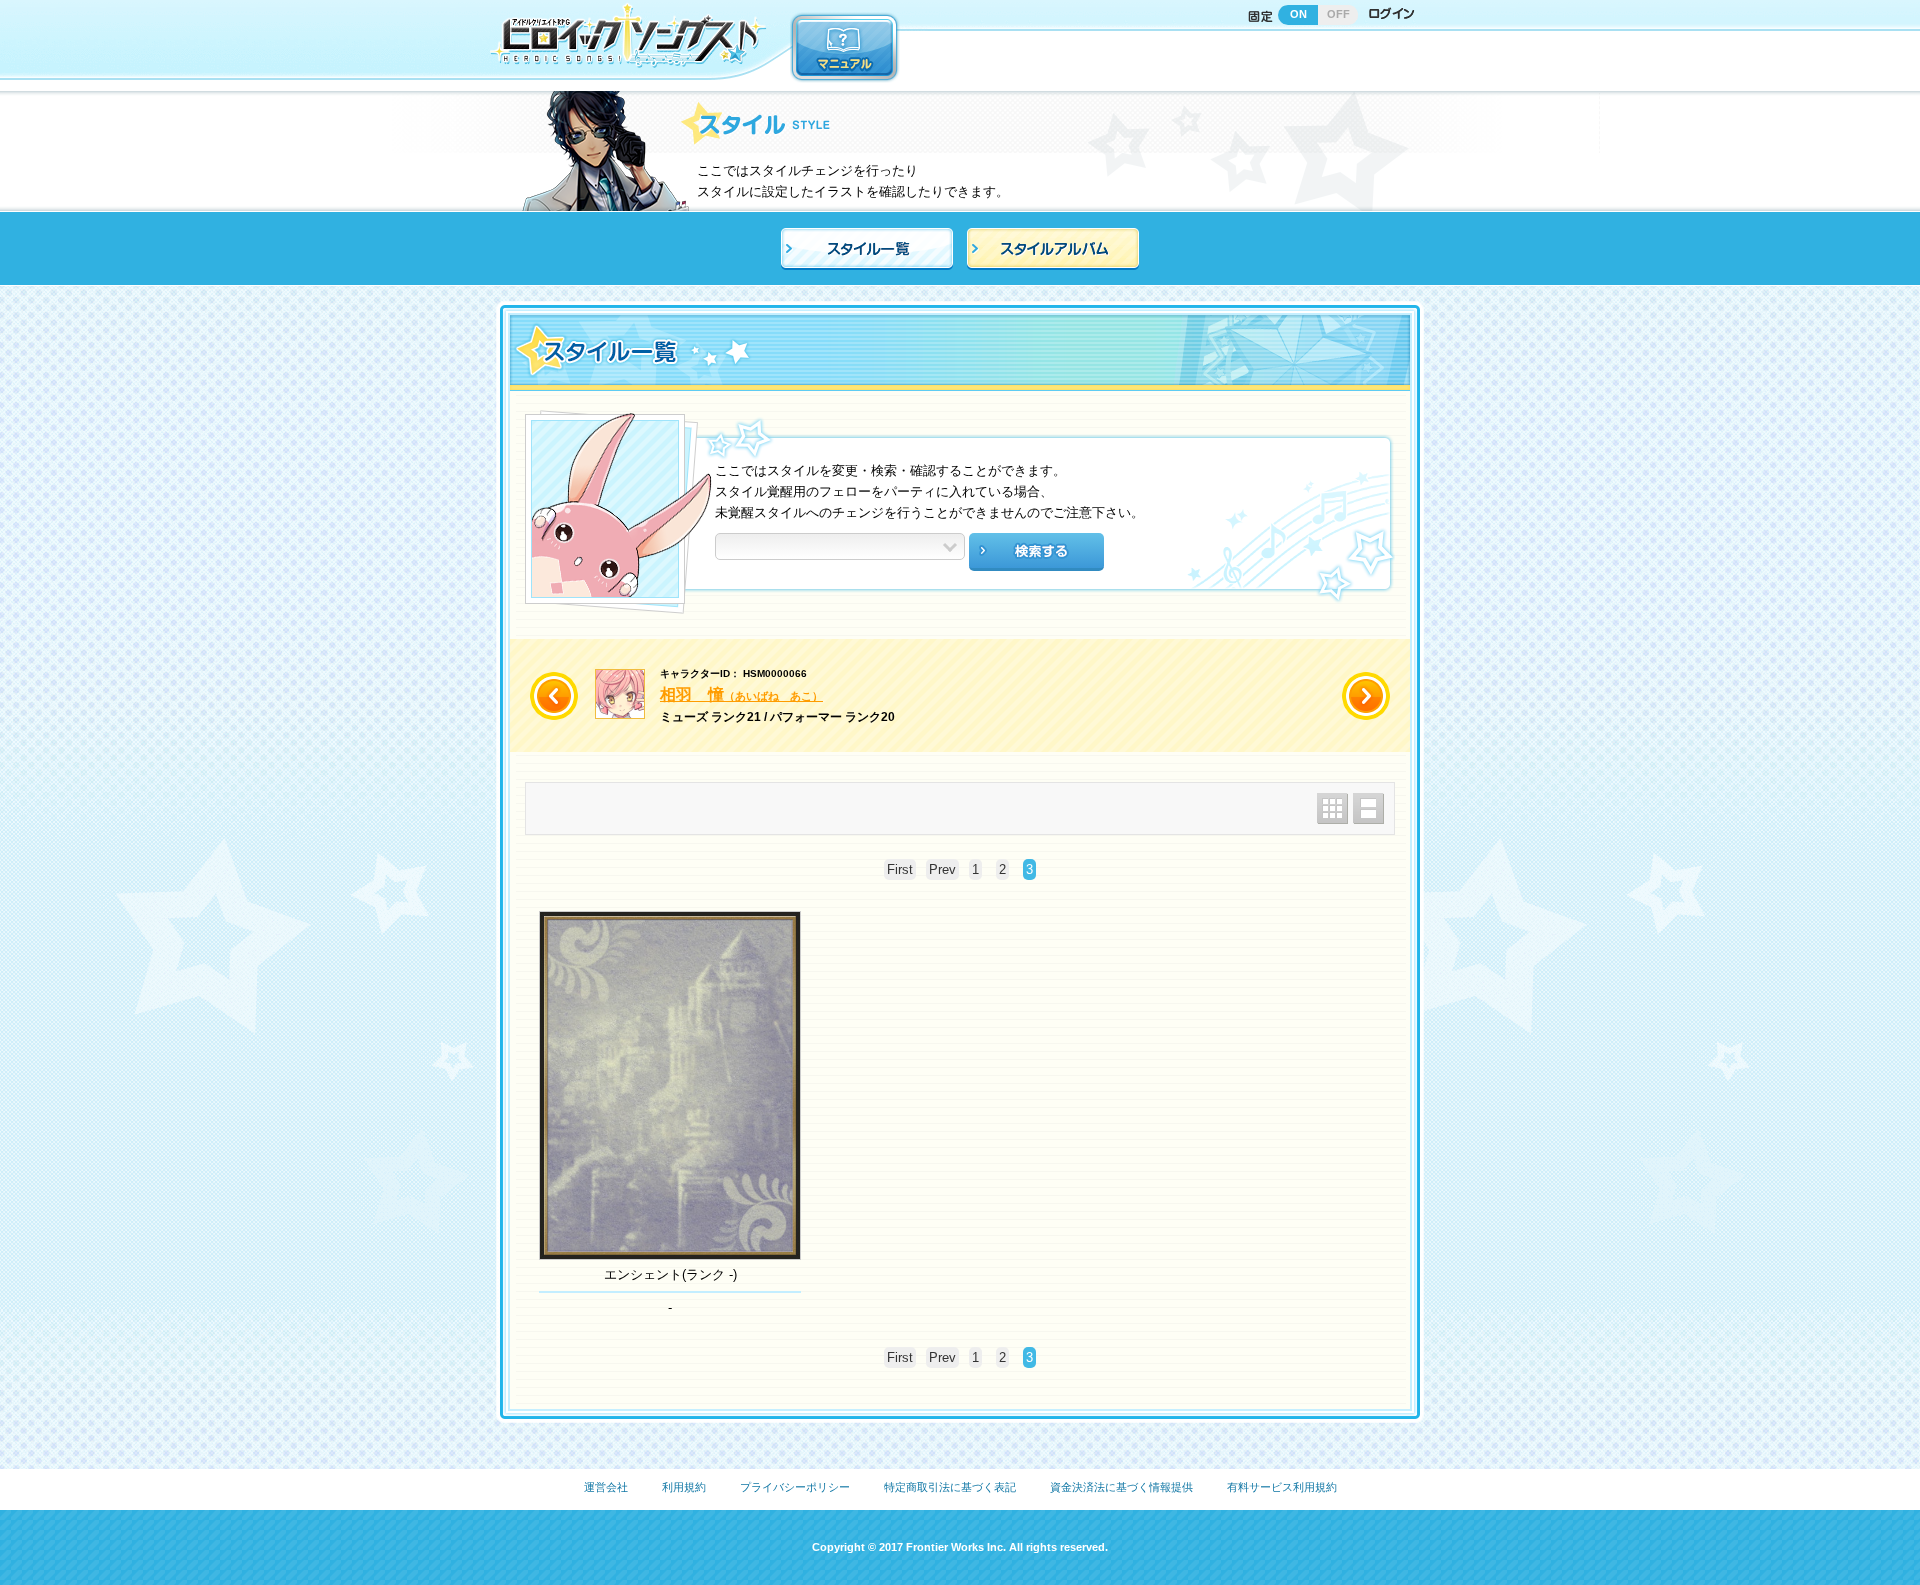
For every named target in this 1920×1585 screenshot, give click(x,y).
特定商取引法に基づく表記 (950, 1487)
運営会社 (606, 1487)
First (900, 869)
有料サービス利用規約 (1282, 1487)
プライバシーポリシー (795, 1487)
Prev (942, 869)
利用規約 (684, 1487)
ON (1298, 14)
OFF (1338, 14)
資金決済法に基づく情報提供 (1121, 1487)
